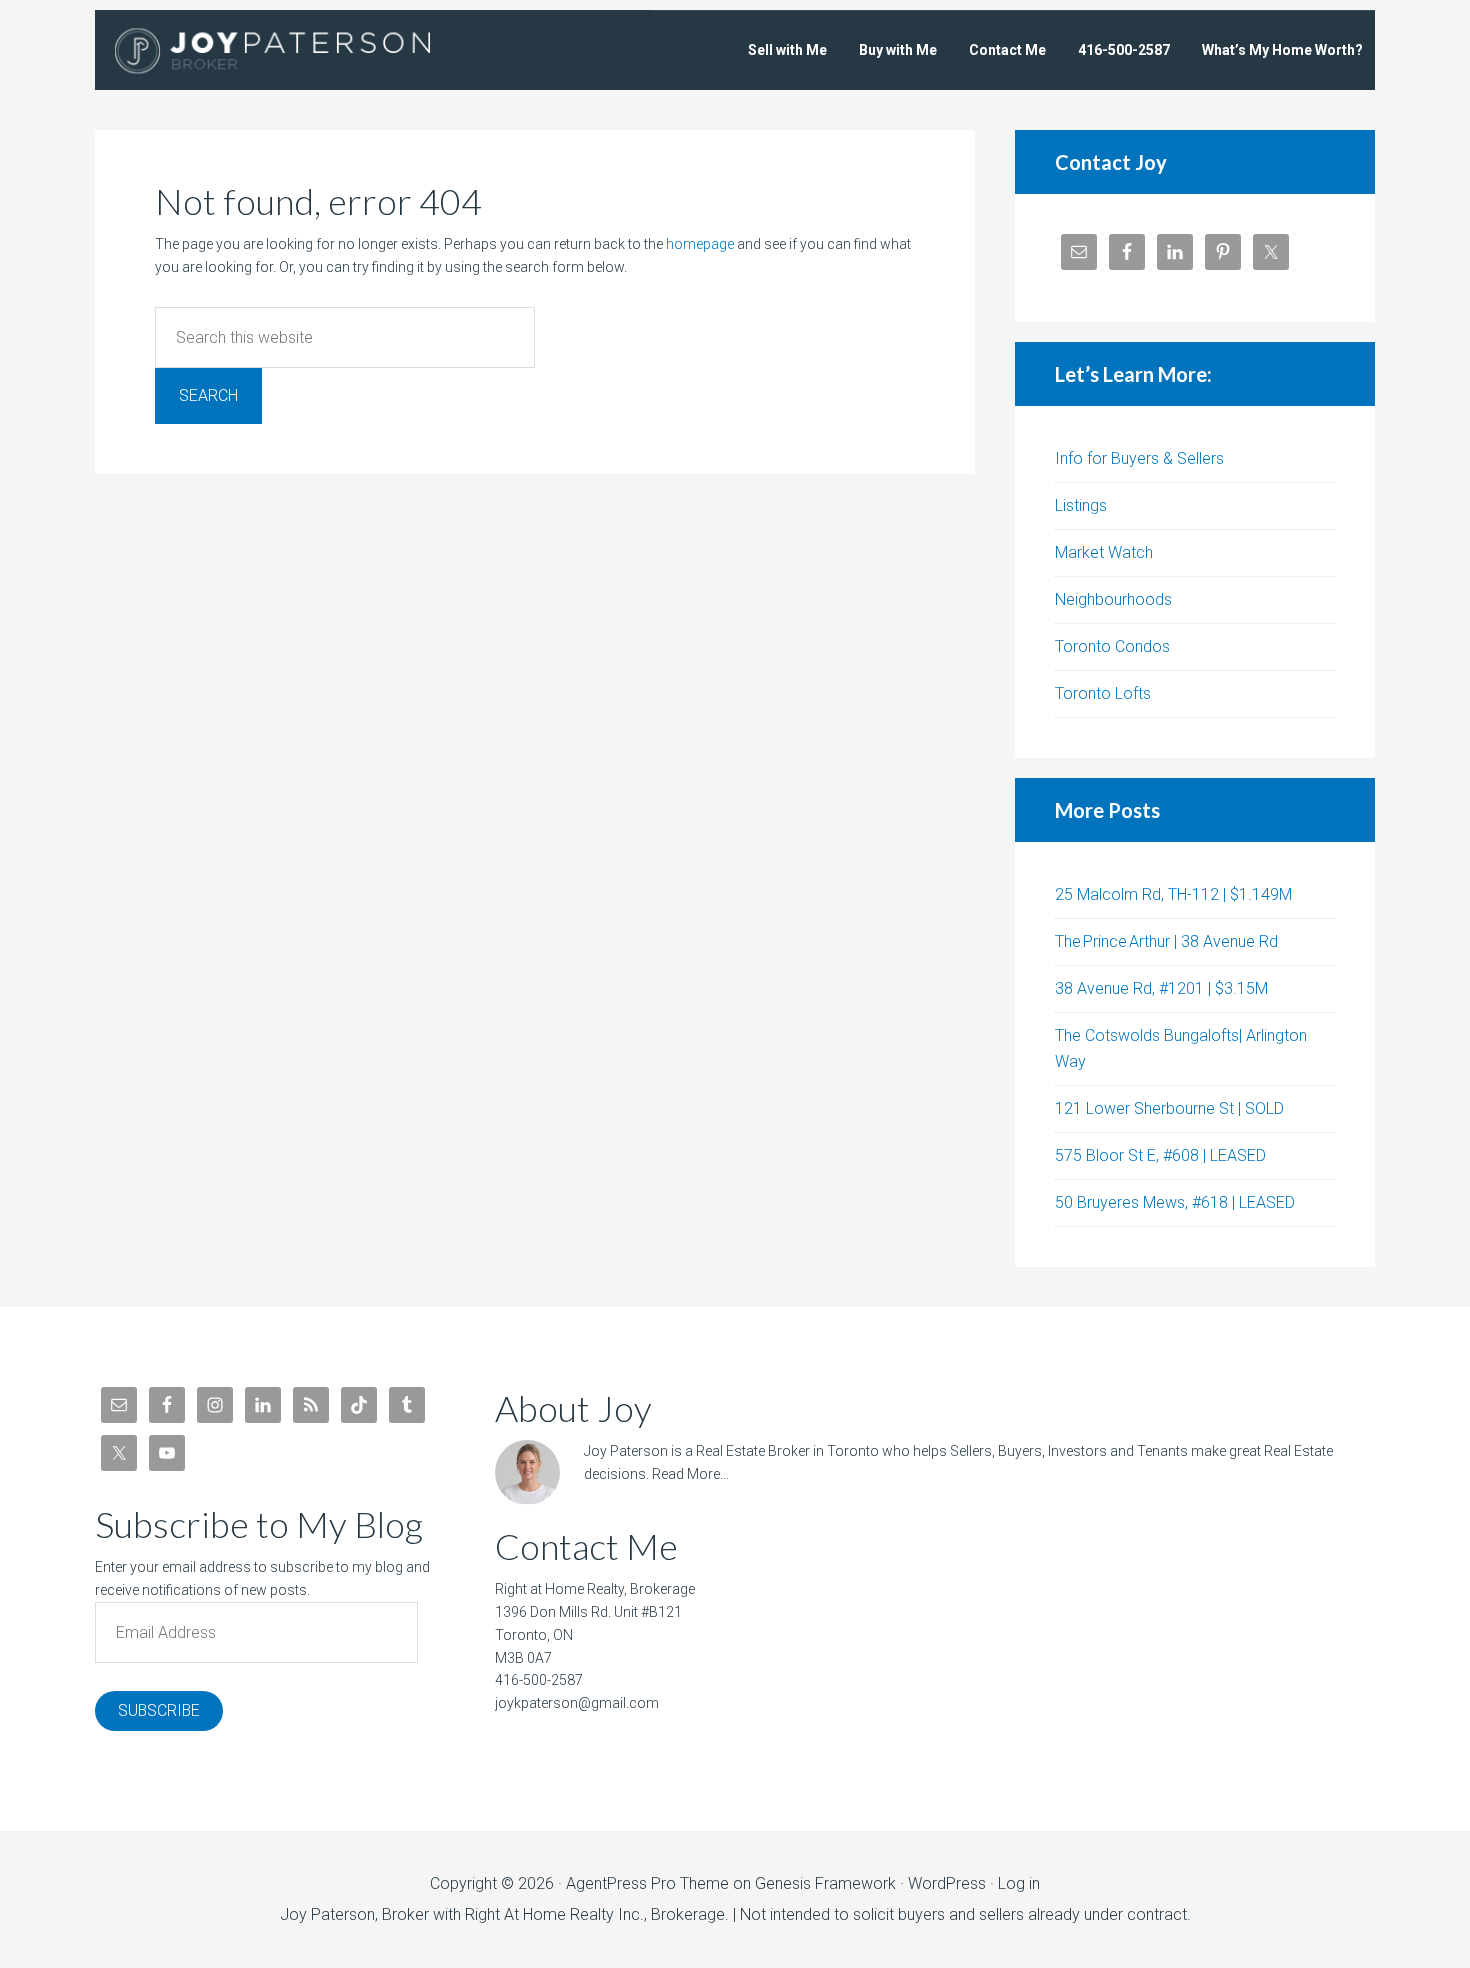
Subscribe (159, 1710)
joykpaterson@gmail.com (577, 1703)
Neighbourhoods (1113, 599)
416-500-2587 (539, 1680)
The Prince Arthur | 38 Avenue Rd (1166, 941)
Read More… (690, 1474)
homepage (700, 244)
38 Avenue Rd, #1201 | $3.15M (1161, 988)
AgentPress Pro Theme (647, 1883)
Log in (1019, 1883)
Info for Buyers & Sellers (1139, 458)
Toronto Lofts (1103, 693)
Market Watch (1104, 552)
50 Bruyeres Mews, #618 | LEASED (1175, 1202)
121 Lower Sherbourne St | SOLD (1169, 1108)
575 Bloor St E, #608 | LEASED (1160, 1155)
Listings (1081, 505)
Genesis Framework (825, 1883)
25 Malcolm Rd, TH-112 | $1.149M (1173, 894)
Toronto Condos (1112, 646)
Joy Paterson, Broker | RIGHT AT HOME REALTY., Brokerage (300, 50)
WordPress (947, 1883)
